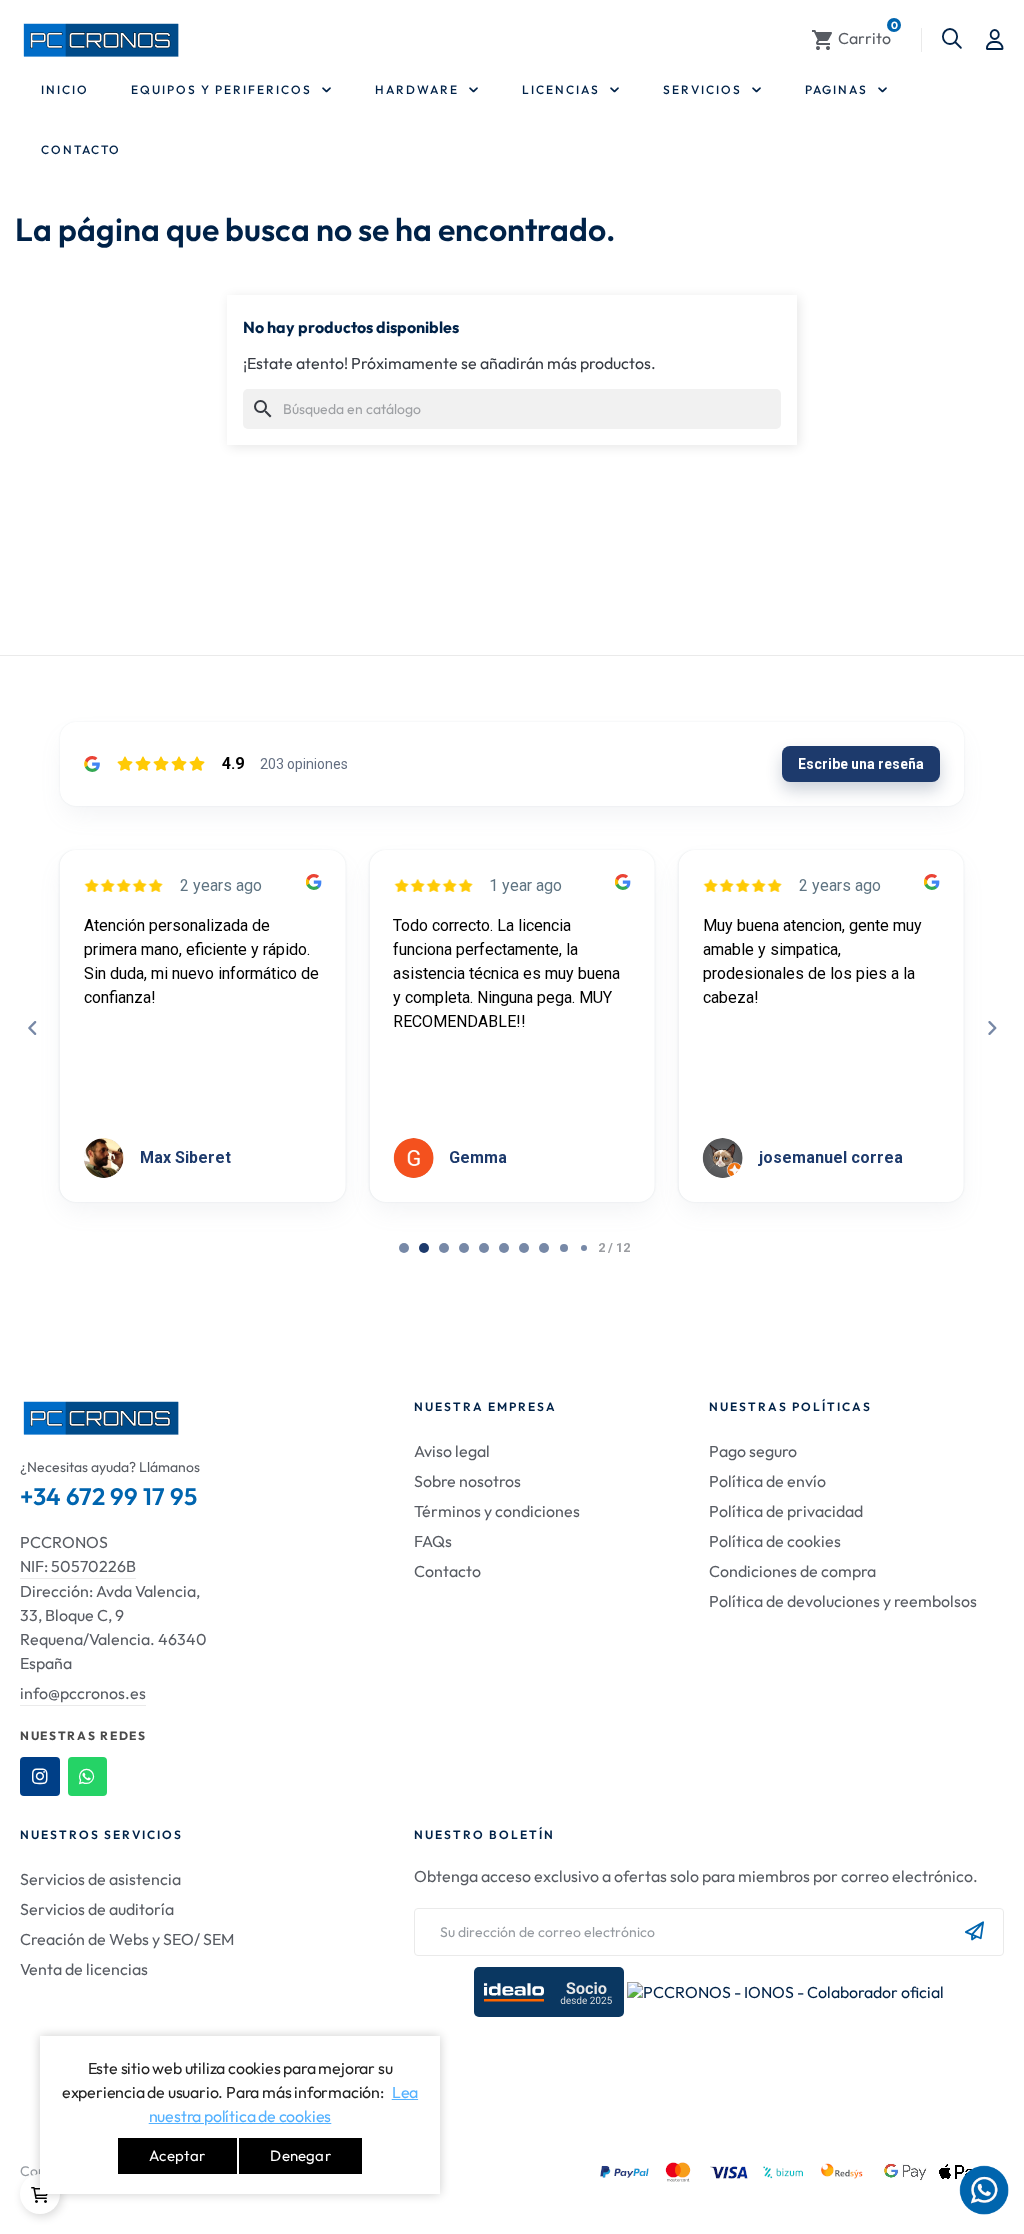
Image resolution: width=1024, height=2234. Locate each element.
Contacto (447, 1571)
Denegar (300, 2155)
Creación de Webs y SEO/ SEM (127, 1939)
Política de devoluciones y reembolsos (843, 1601)
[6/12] (524, 1248)
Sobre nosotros (467, 1481)
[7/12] (544, 1248)
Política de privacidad (786, 1511)
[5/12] (504, 1248)
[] (40, 2194)
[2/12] (444, 1248)
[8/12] (564, 1248)
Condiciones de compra (792, 1571)
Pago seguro (753, 1451)
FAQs (433, 1541)
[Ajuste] (995, 40)
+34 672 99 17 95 (108, 1496)
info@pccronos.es (83, 1693)
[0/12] (404, 1248)
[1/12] (424, 1248)
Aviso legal (452, 1451)
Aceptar (177, 2155)
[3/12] (464, 1248)
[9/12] (584, 1248)
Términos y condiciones (497, 1511)
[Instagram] (40, 1777)
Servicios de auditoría (97, 1909)
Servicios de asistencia (100, 1879)
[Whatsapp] (88, 1777)
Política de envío (767, 1481)
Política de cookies (775, 1541)
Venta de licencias (84, 1969)
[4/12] (484, 1248)
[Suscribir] (974, 1932)
